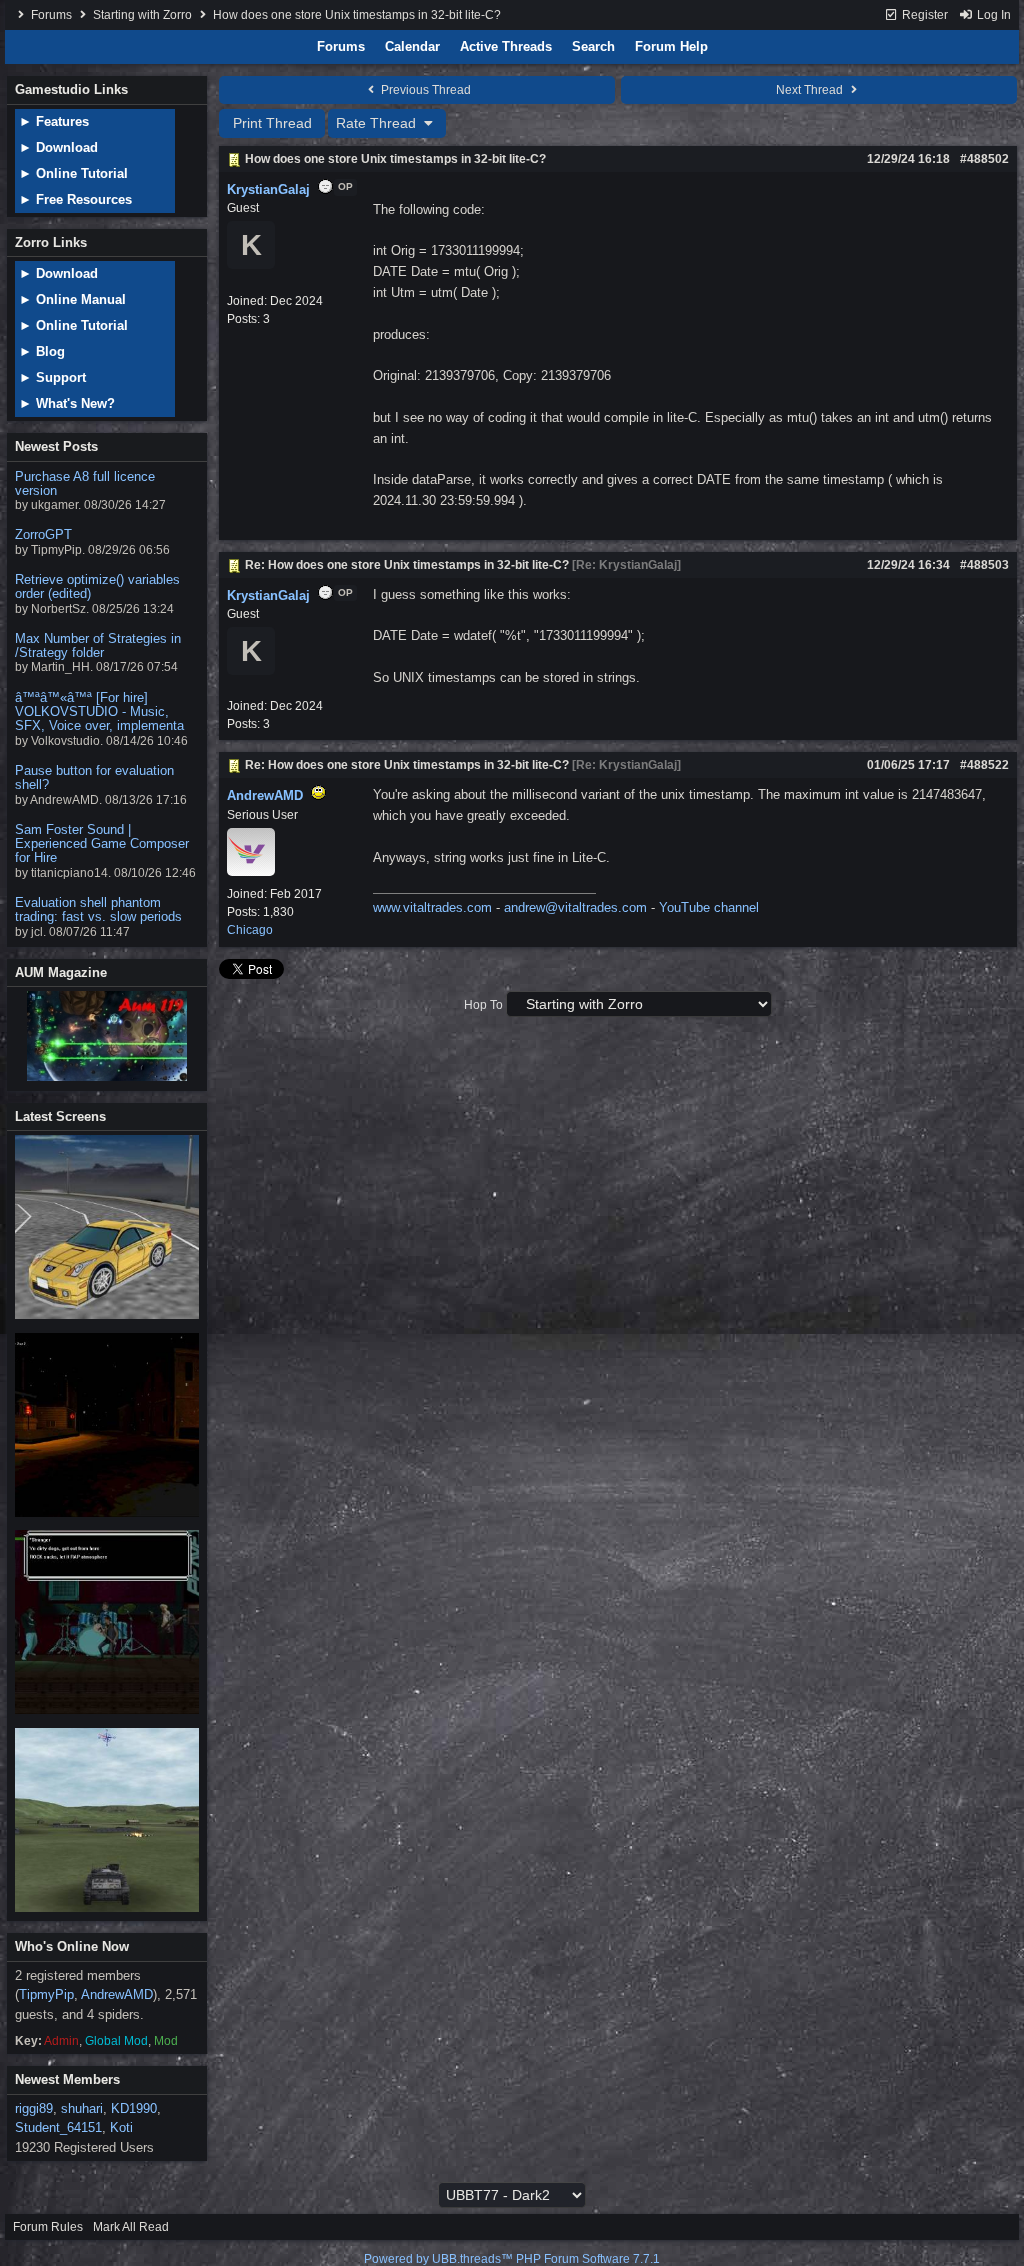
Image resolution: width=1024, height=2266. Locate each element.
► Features (54, 121)
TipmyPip (46, 1994)
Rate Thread (378, 123)
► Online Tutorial (73, 173)
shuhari (82, 2108)
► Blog (42, 351)
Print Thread (272, 123)
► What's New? (67, 403)
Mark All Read (131, 2227)
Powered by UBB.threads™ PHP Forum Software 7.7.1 (512, 2259)
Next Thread (811, 90)
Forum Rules (48, 2227)
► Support (52, 377)
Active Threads (506, 46)
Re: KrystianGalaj (626, 565)
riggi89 (34, 2108)
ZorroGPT (43, 534)
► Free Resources (75, 199)
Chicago (250, 930)
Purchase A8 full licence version (85, 483)
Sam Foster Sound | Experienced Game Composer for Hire (102, 844)
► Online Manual (72, 299)
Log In (992, 15)
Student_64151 (58, 2127)
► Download (58, 147)
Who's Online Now (72, 1946)
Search (593, 46)
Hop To (483, 1005)
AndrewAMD (117, 1994)
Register (923, 15)
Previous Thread (424, 90)
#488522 (984, 765)
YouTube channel (709, 907)
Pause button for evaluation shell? (94, 777)
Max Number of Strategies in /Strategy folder (98, 645)
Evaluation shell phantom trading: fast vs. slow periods (98, 909)
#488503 (984, 565)
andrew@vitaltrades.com (575, 907)
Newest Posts (56, 446)
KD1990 (134, 2108)
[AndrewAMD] (251, 872)
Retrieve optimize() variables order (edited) (97, 586)
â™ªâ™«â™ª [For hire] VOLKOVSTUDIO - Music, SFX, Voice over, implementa (99, 712)
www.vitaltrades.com (432, 907)
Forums (51, 15)
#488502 (984, 159)
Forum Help (671, 46)
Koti (121, 2127)
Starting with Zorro (142, 15)
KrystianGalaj (268, 189)
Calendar (412, 46)
